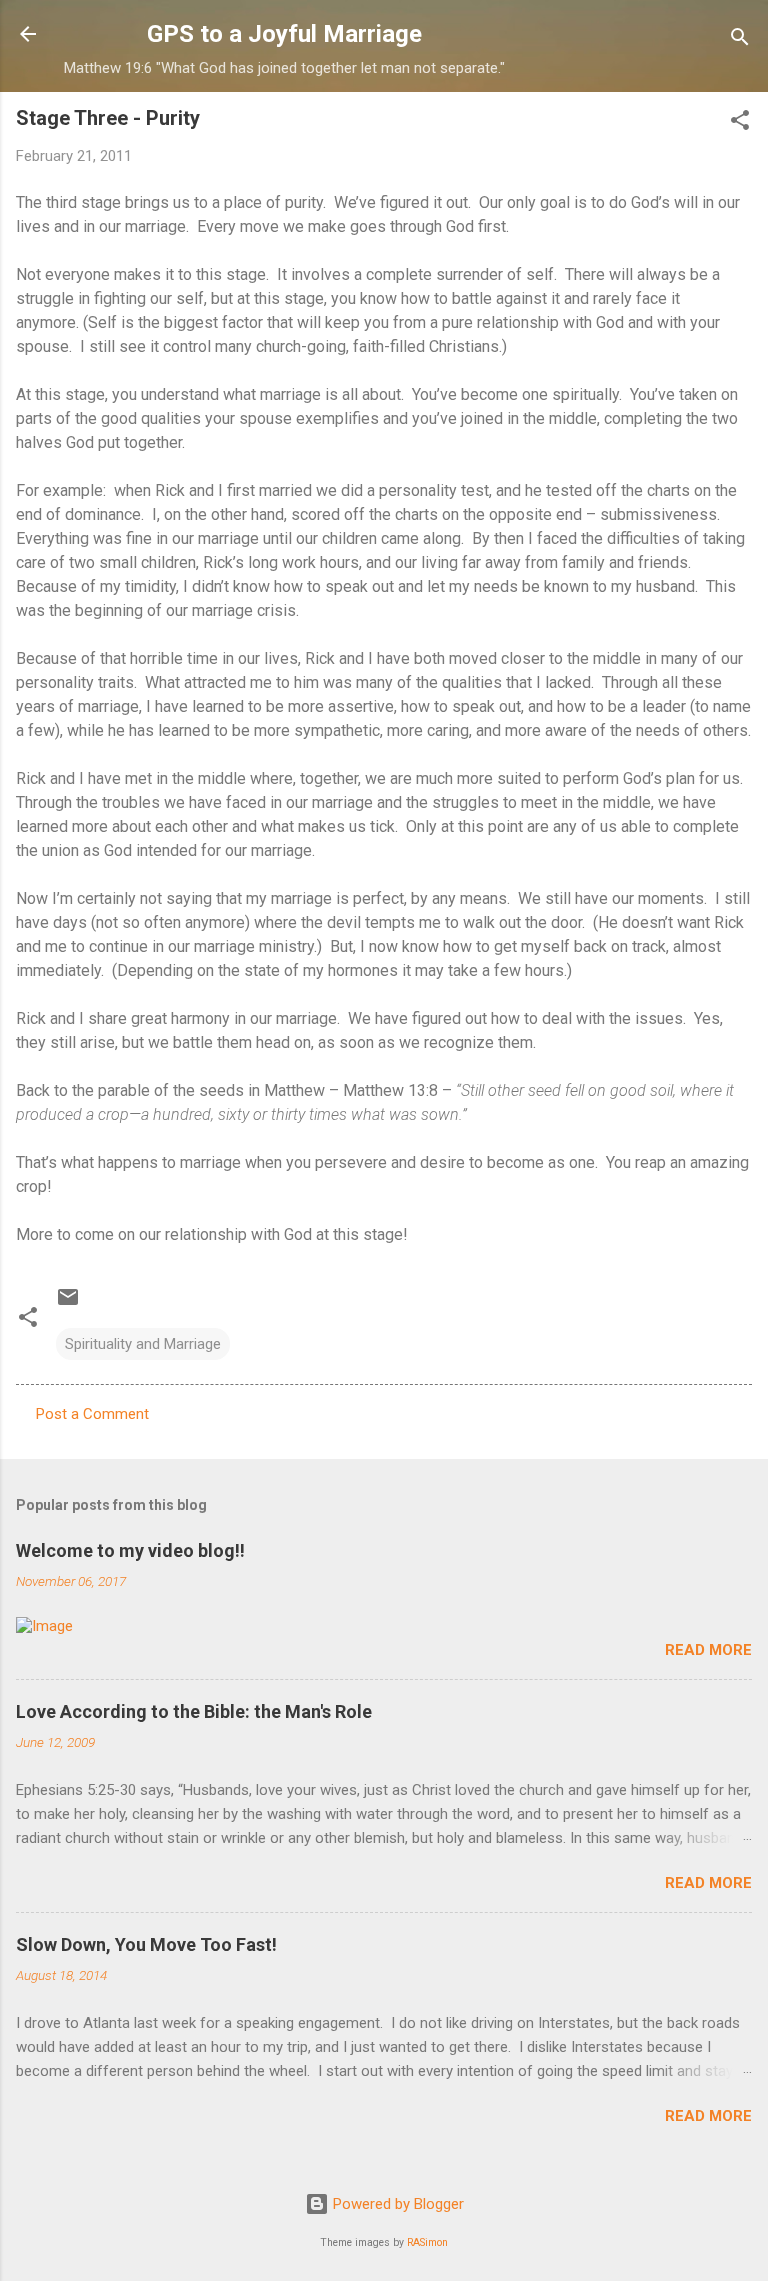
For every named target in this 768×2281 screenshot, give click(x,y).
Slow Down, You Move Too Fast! (146, 1944)
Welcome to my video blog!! (130, 1550)
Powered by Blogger (396, 2204)
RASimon (427, 2242)
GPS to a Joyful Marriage (284, 34)
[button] (740, 123)
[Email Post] (68, 1304)
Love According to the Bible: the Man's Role (194, 1711)
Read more (708, 1650)
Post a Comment (92, 1414)
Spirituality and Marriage (143, 1344)
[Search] (740, 40)
